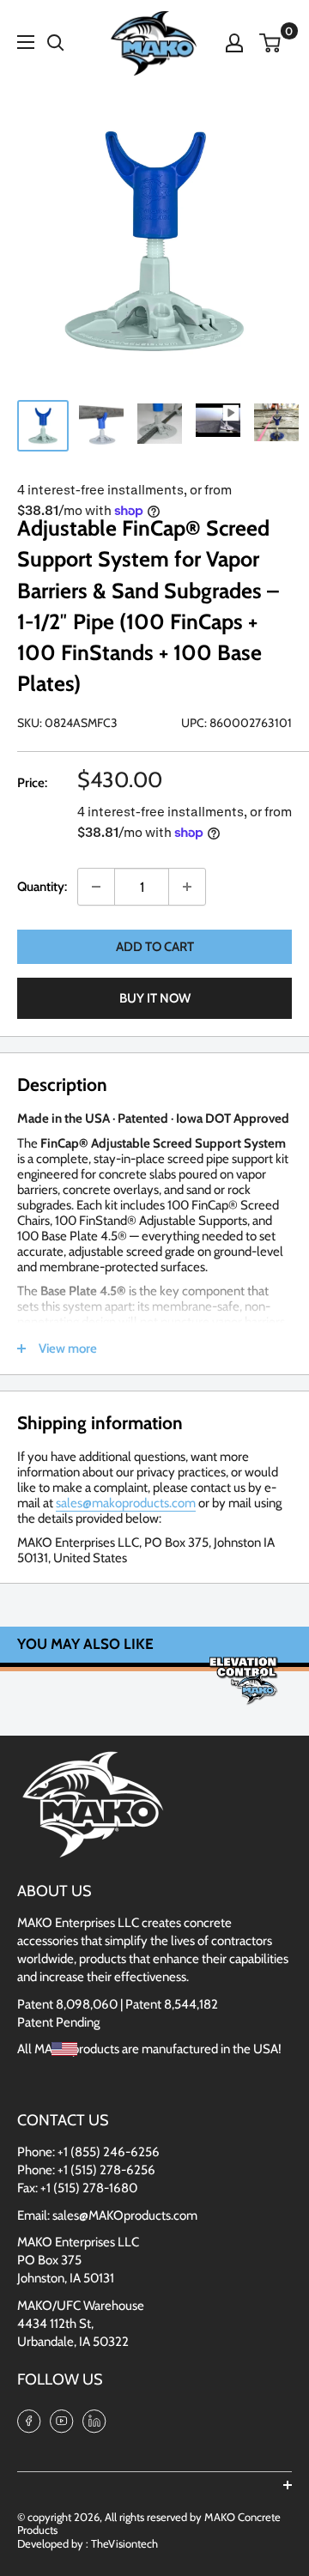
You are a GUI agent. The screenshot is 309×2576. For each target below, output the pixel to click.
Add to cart (155, 947)
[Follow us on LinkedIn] (94, 2420)
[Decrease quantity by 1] (96, 887)
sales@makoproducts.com (126, 1503)
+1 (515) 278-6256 (106, 2170)
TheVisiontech (124, 2543)
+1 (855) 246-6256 (109, 2152)
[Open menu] (26, 42)
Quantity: (42, 887)
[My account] (234, 43)
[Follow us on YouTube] (62, 2420)
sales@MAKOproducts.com (125, 2215)
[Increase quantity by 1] (187, 887)
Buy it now (155, 998)
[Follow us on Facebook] (29, 2420)
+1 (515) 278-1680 (89, 2188)
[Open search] (56, 43)
